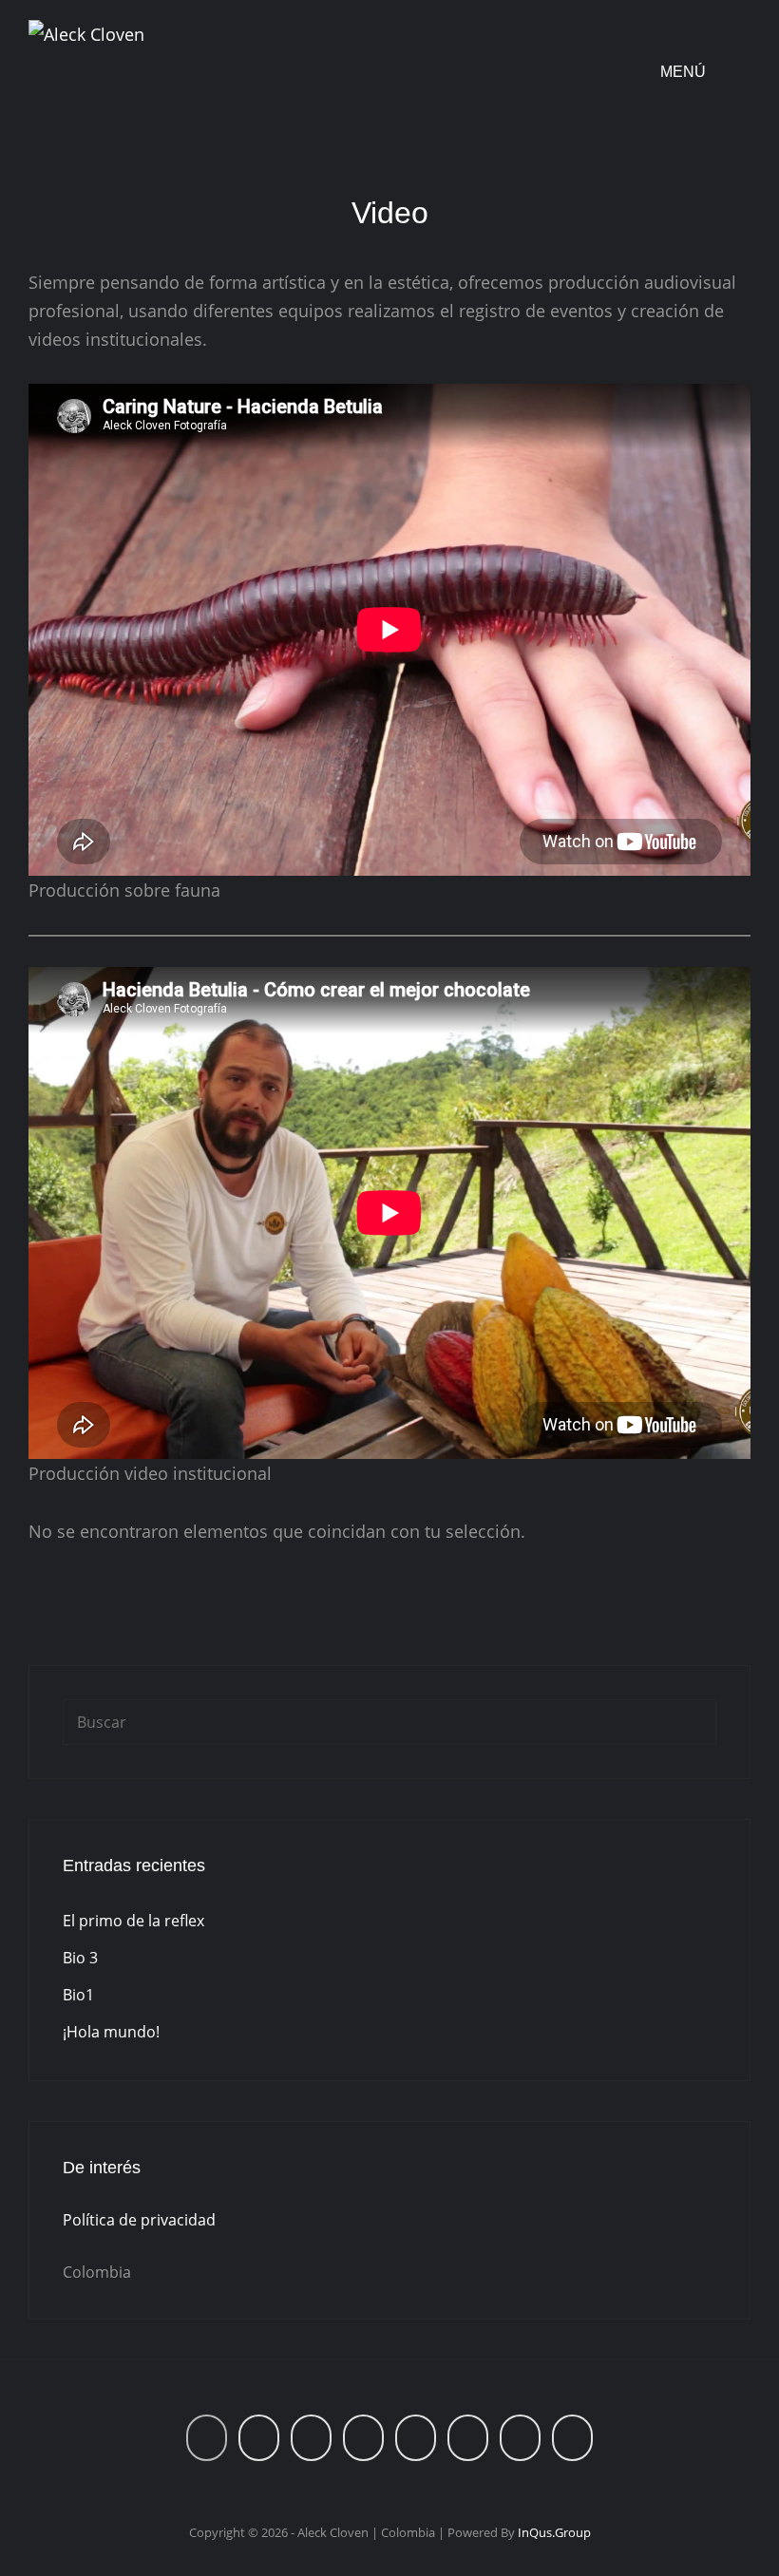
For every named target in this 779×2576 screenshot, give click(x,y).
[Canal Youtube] (416, 2438)
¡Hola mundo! (111, 2032)
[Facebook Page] (259, 2438)
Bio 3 (80, 1958)
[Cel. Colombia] (311, 2438)
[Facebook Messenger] (572, 2438)
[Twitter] (520, 2438)
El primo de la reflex (133, 1921)
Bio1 (78, 1995)
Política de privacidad (139, 2220)
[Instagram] (363, 2438)
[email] (468, 2438)
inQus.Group (554, 2532)
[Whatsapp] (207, 2438)
